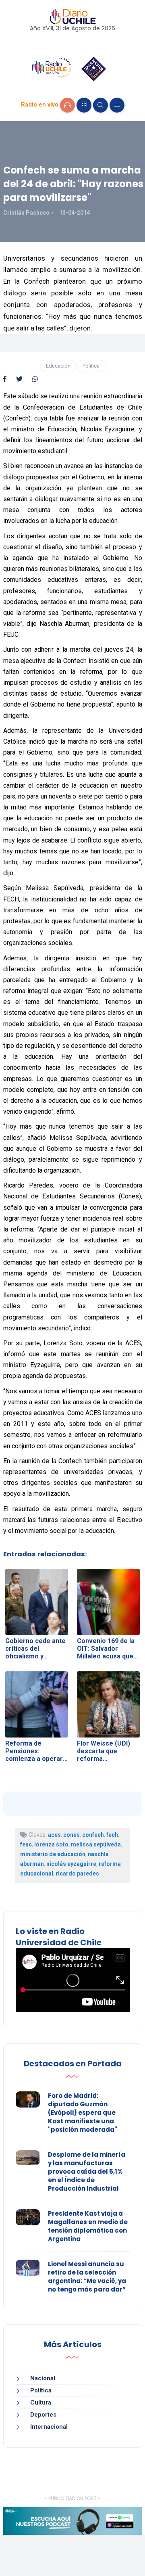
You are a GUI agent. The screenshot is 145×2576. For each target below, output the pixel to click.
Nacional (43, 2378)
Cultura (41, 2402)
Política (91, 366)
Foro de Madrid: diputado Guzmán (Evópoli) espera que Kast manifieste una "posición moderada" (83, 2113)
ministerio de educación (53, 1854)
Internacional (49, 2427)
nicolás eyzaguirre (71, 1864)
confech (93, 1835)
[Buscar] (100, 105)
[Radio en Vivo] (67, 105)
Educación (58, 366)
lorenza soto (51, 1844)
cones (71, 1835)
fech (112, 1835)
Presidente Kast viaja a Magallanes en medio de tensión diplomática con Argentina (88, 2226)
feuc (26, 1844)
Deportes (43, 2415)
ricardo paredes (77, 1873)
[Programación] (84, 105)
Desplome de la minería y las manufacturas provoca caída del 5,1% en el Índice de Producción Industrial (87, 2171)
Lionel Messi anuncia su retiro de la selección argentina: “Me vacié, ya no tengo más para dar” (87, 2277)
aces (54, 1835)
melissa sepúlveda (96, 1844)
